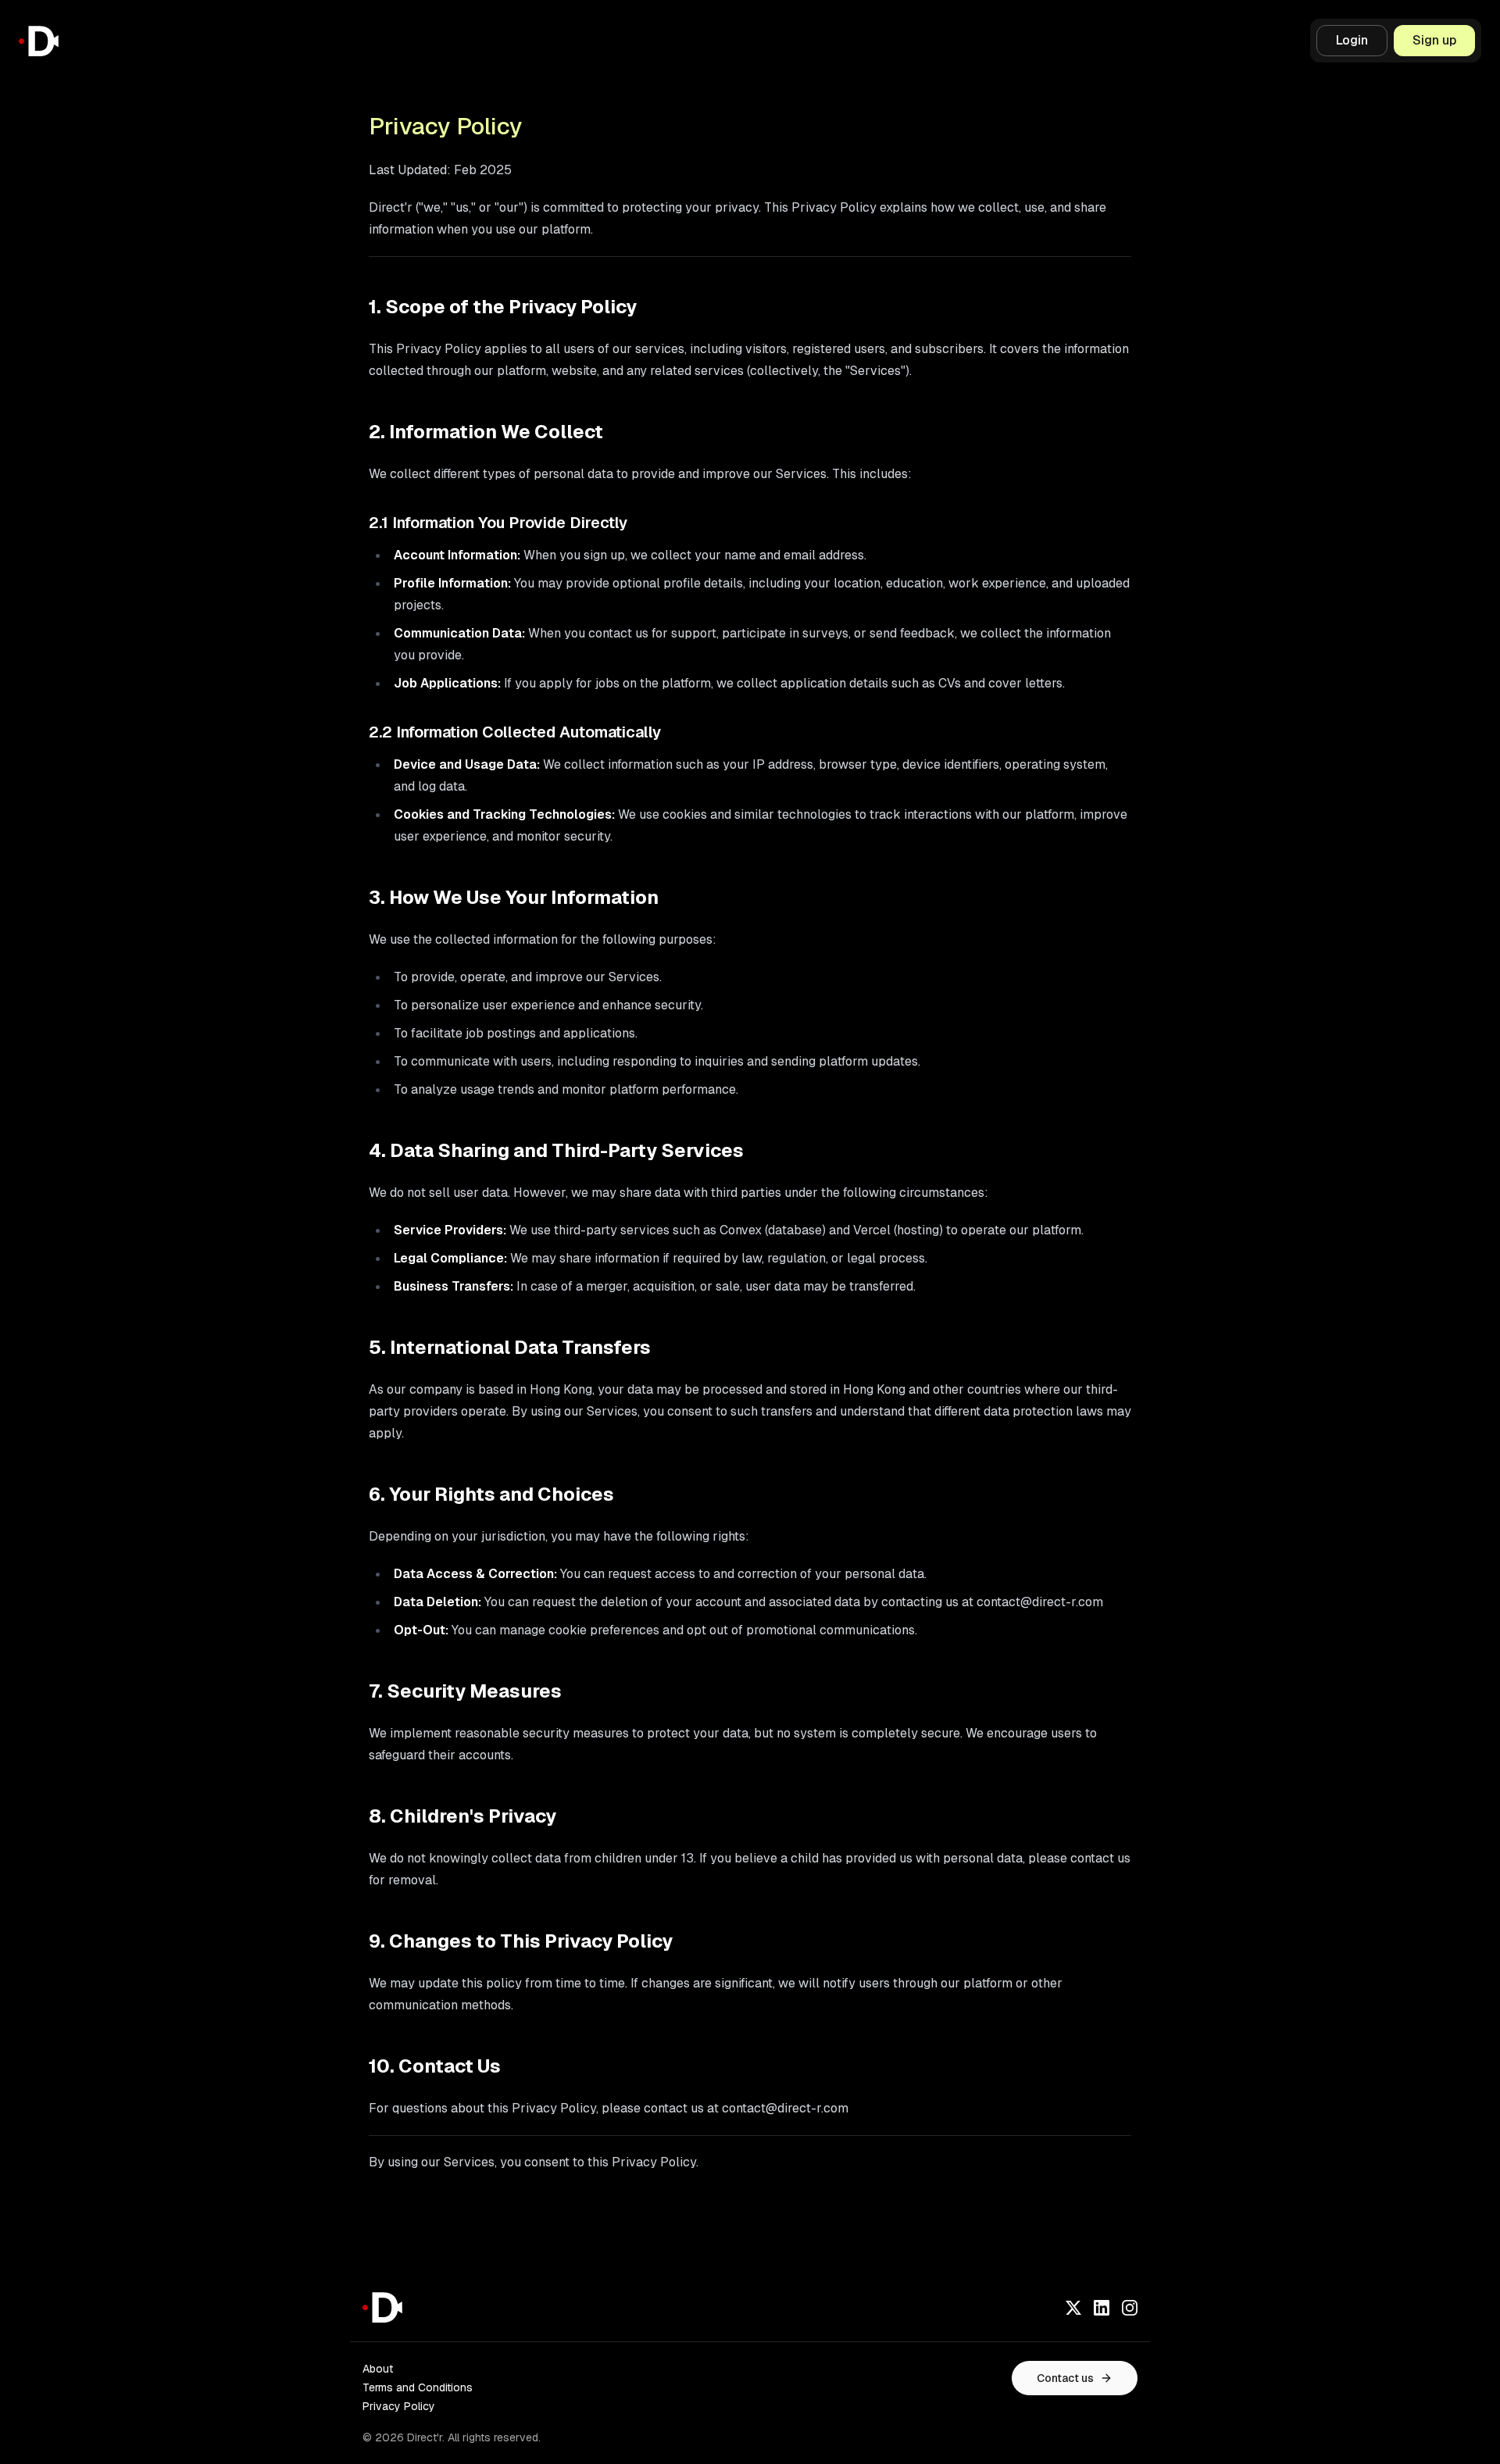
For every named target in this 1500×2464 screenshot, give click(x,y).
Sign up (1434, 40)
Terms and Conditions (418, 2387)
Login (1352, 40)
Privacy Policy (399, 2406)
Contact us (1065, 2378)
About (378, 2369)
